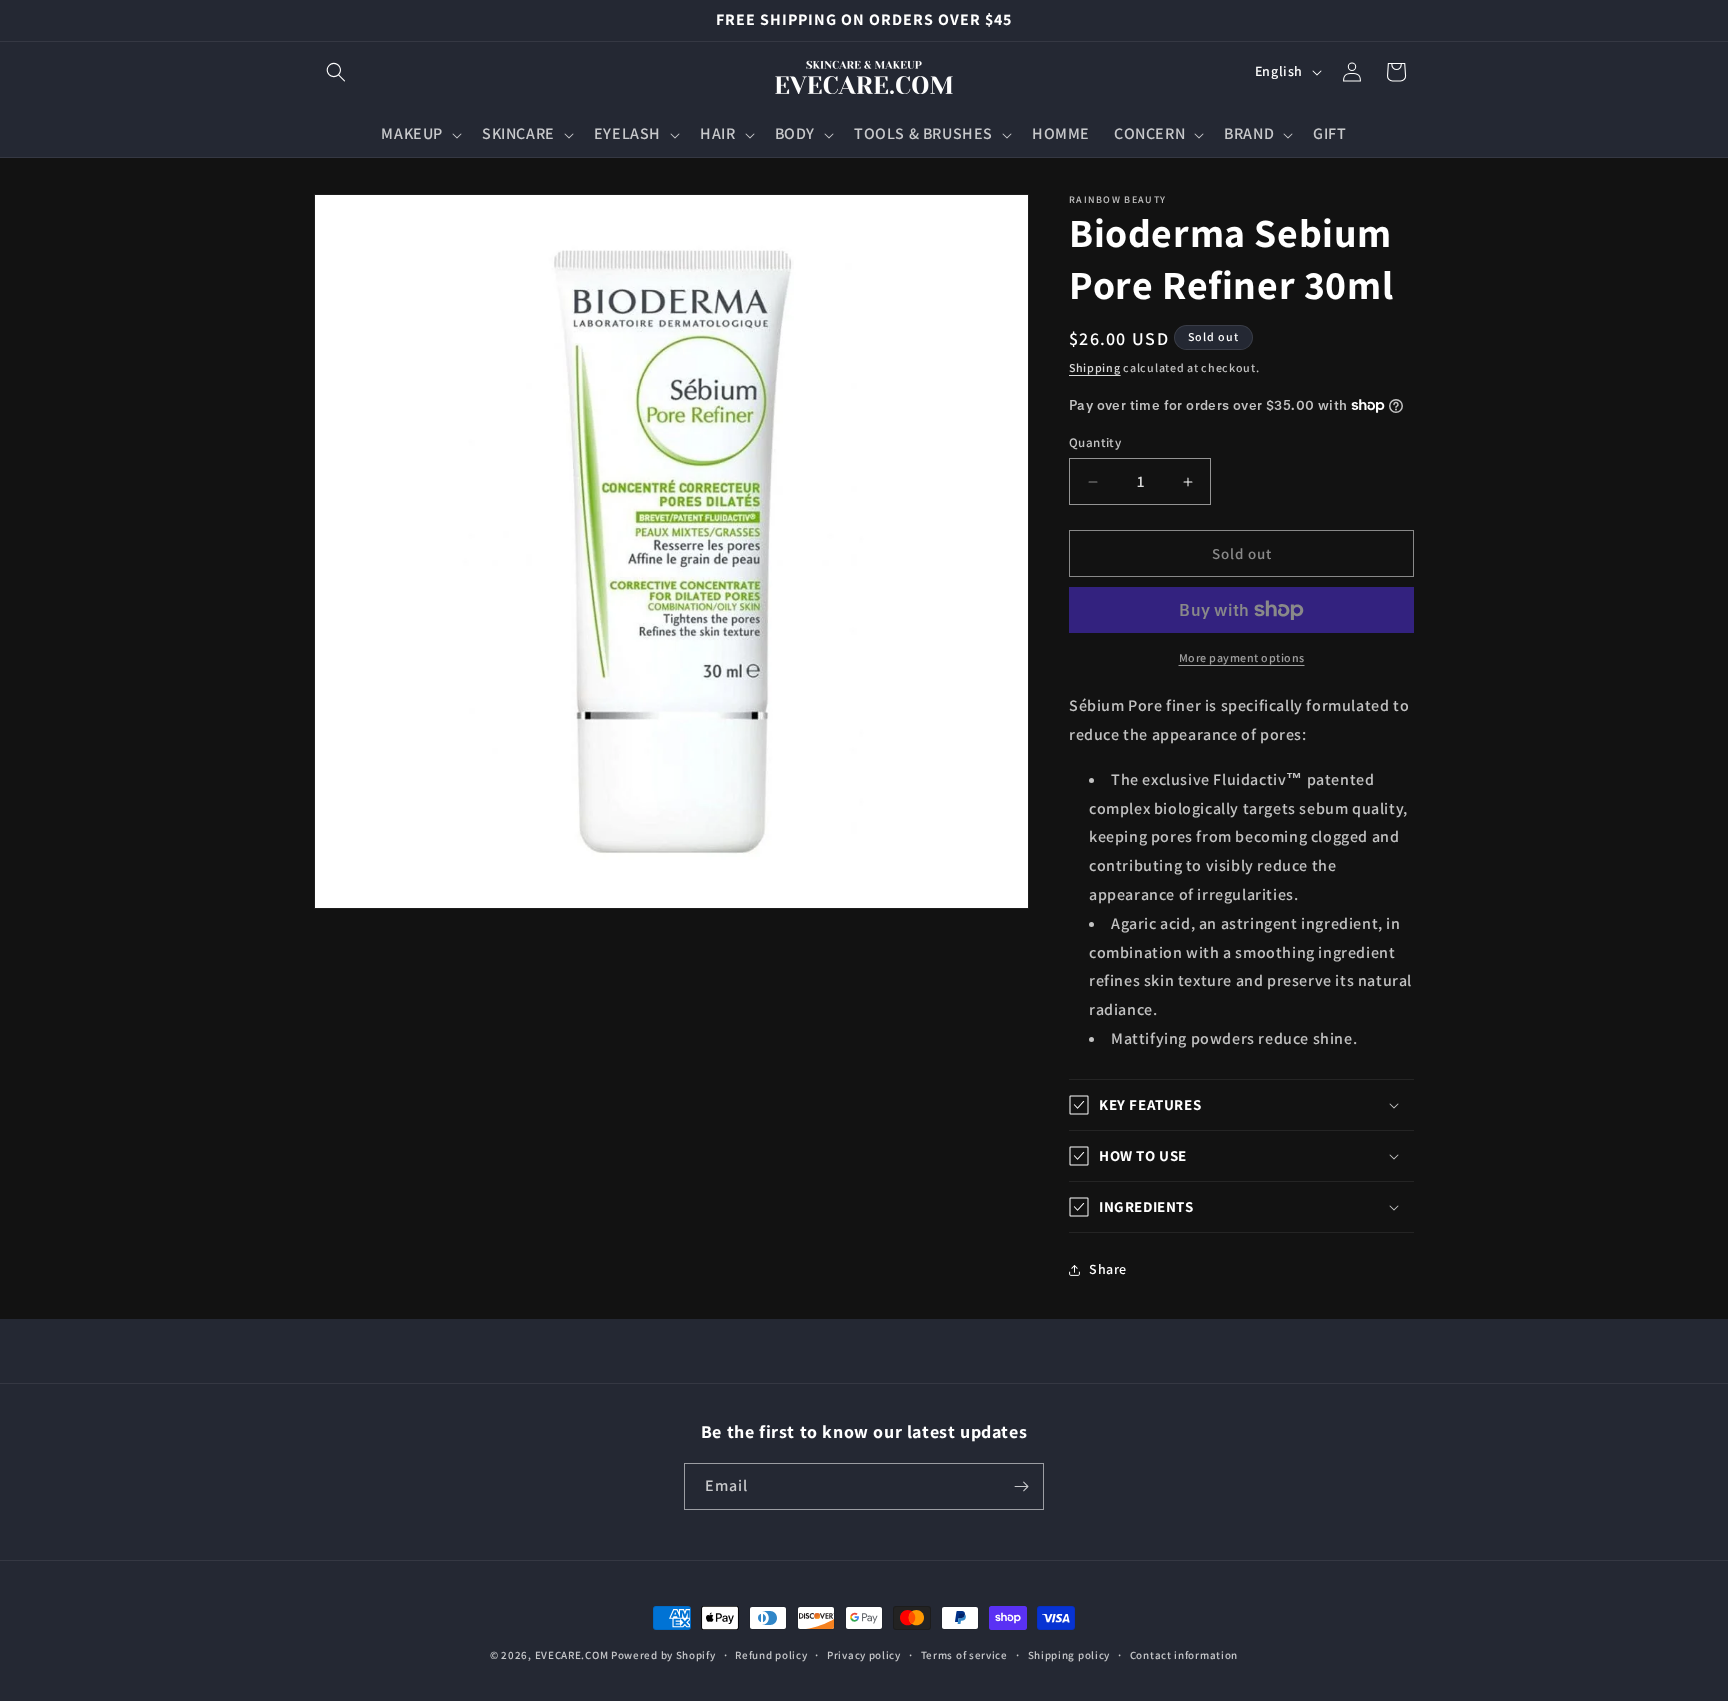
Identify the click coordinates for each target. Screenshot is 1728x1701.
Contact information (1184, 1655)
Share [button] (1108, 1269)
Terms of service (964, 1655)
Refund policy (771, 1655)
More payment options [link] (1242, 657)
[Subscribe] (1021, 1486)
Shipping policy (1069, 1655)
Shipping (1095, 367)
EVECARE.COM (572, 1655)
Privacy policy (864, 1655)
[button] (336, 72)
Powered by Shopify (663, 1655)
